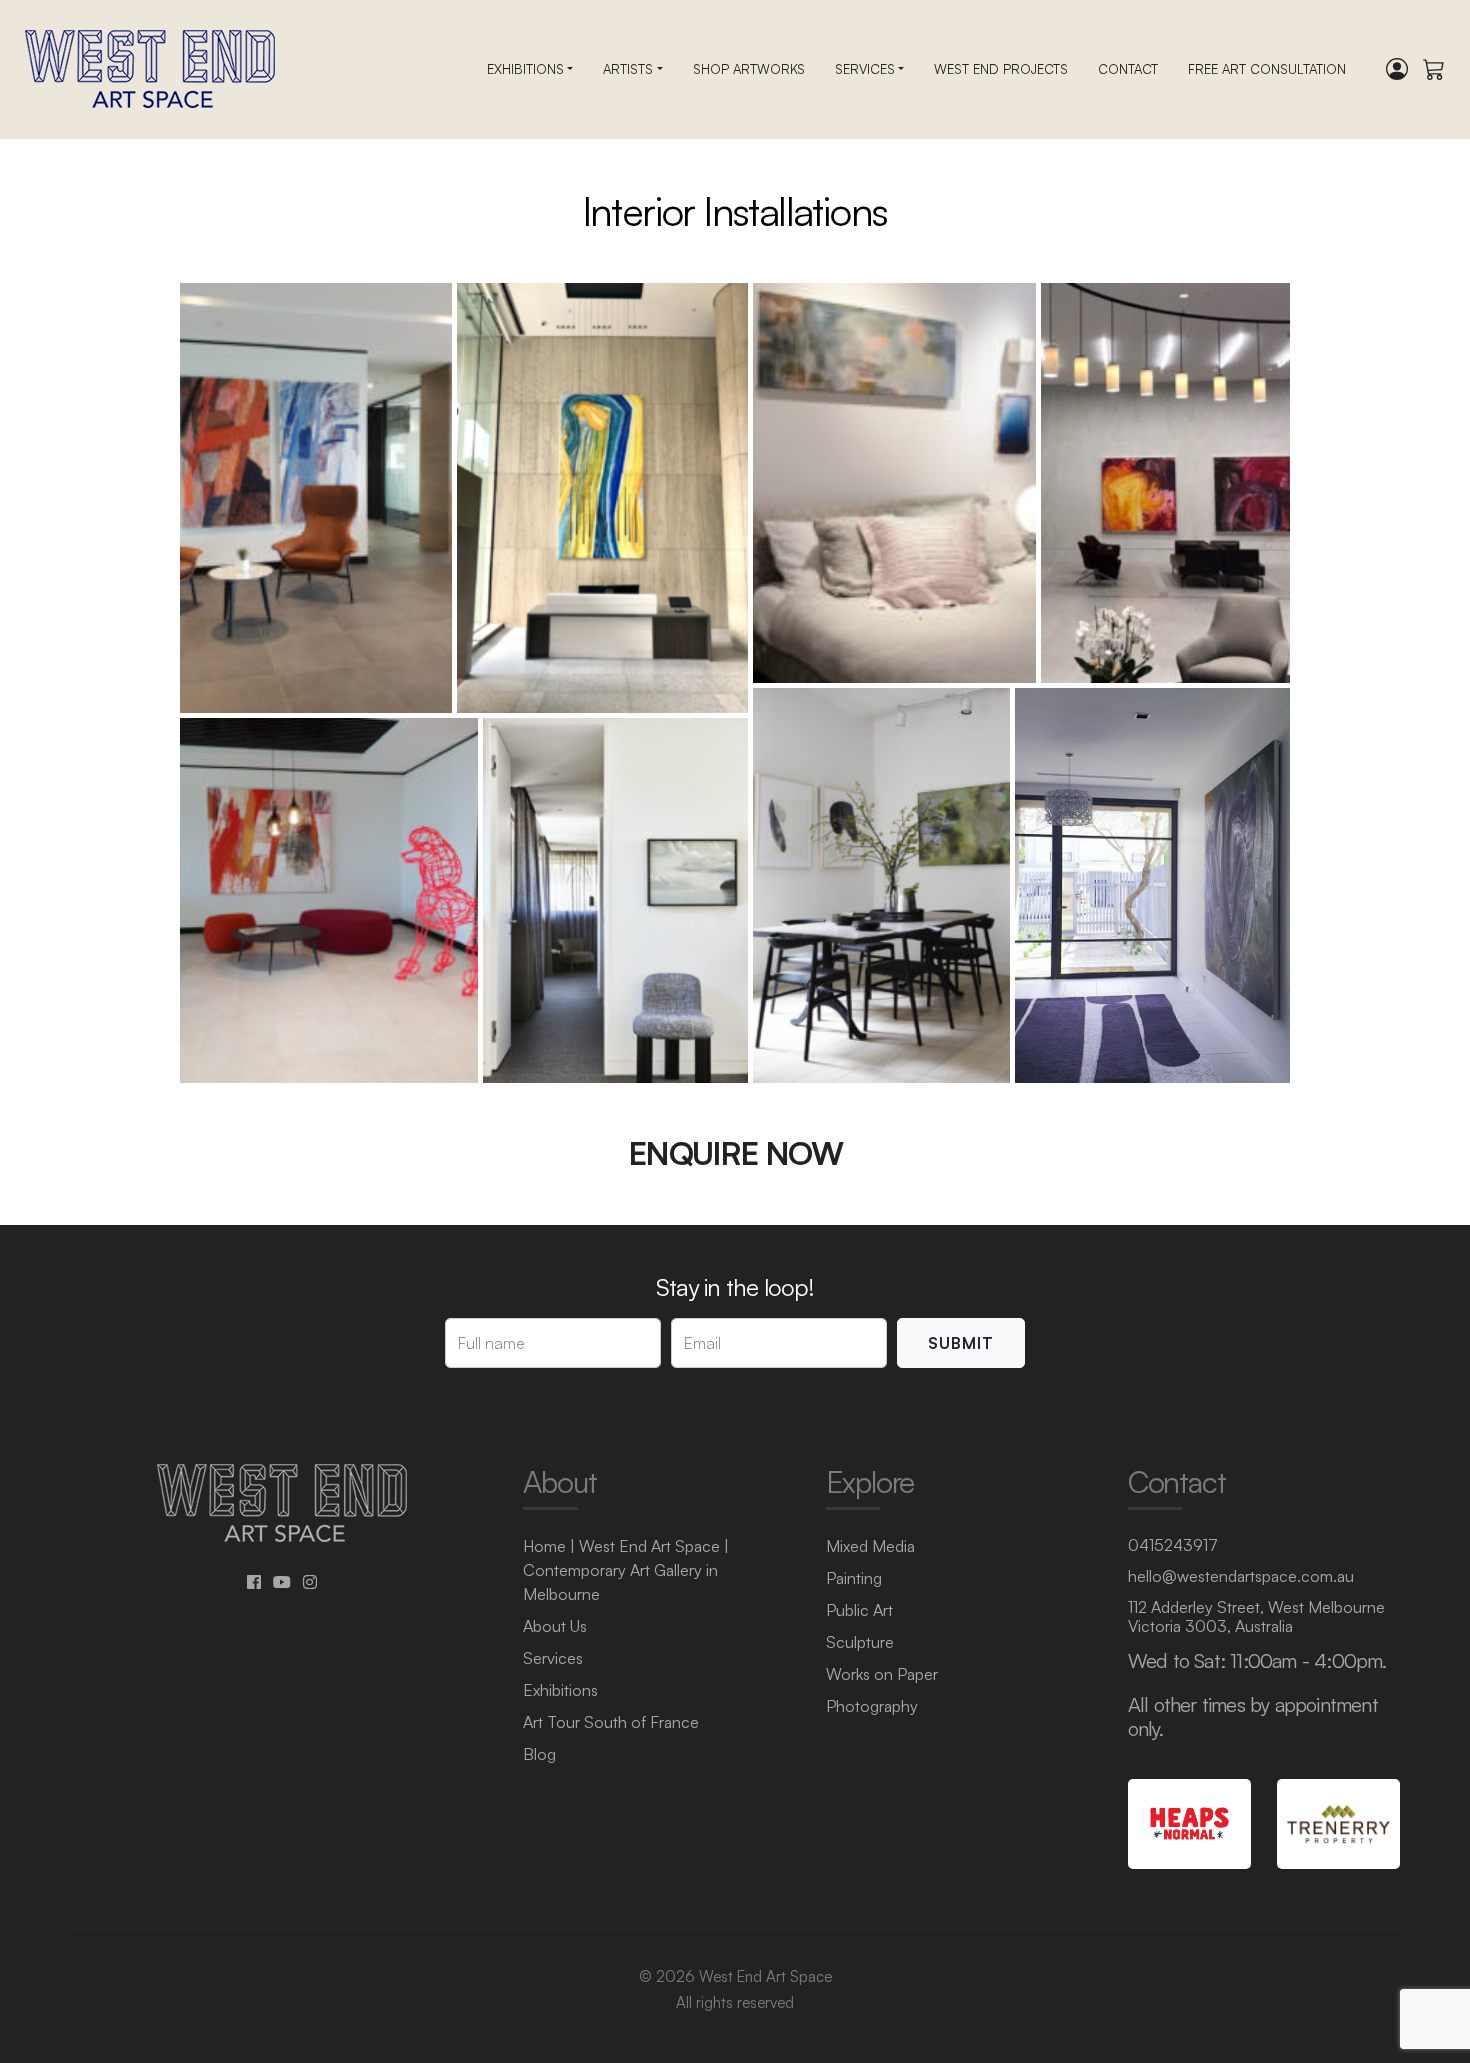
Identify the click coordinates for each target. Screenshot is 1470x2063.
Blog (539, 1754)
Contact (1128, 69)
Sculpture (860, 1642)
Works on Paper (882, 1674)
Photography (872, 1706)
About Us (555, 1626)
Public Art (859, 1610)
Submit (961, 1343)
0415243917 (1173, 1545)
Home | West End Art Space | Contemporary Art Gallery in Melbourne (626, 1570)
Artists (628, 69)
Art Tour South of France (611, 1722)
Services (865, 69)
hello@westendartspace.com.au (1241, 1576)
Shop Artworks (749, 69)
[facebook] (254, 1582)
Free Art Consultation (1267, 69)
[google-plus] (282, 1582)
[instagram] (310, 1582)
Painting (854, 1578)
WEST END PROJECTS (1001, 69)
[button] (316, 498)
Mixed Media (870, 1546)
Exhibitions (525, 69)
